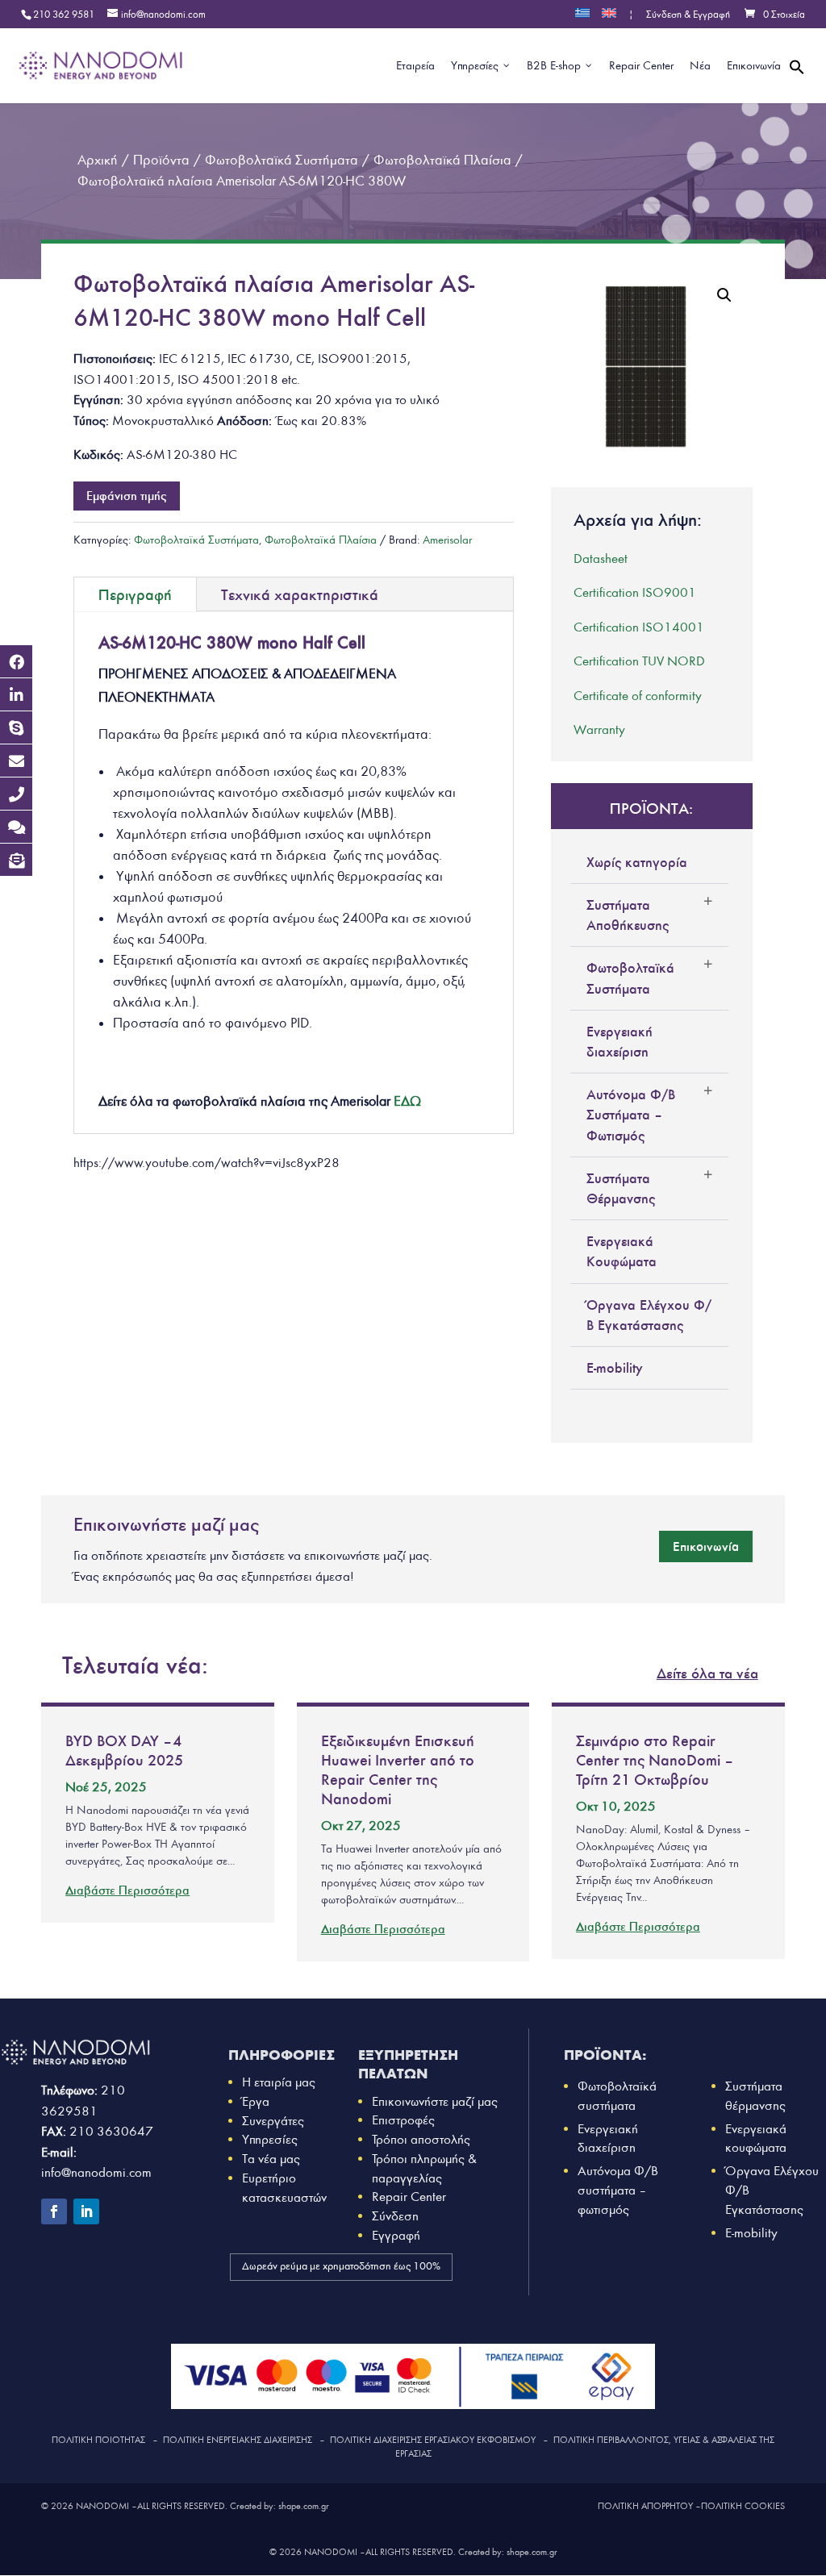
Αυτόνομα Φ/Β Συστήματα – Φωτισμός (631, 1115)
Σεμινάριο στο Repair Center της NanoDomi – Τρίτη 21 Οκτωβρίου (653, 1760)
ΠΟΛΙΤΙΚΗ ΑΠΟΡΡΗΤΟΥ (645, 2506)
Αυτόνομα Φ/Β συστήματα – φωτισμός (618, 2190)
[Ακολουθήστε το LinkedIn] (86, 2211)
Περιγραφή (135, 594)
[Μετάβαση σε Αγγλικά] (609, 18)
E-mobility (615, 1368)
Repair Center (409, 2197)
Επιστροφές (403, 2120)
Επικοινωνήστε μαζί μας (435, 2101)
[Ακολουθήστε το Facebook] (54, 2211)
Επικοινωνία (706, 1546)
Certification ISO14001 (639, 627)
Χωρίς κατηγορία (637, 862)
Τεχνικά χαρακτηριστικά (300, 594)
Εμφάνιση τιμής (127, 496)
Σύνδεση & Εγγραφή (688, 15)
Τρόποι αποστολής (421, 2139)
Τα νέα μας (271, 2159)
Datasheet (601, 559)
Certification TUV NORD (639, 661)
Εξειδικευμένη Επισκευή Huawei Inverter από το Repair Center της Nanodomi (398, 1769)
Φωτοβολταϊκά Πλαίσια (321, 540)
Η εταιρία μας (279, 2082)
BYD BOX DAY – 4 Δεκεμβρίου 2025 (124, 1750)
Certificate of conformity (638, 696)
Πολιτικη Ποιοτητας (98, 2440)
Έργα (256, 2101)
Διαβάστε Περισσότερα (127, 1890)
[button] (797, 86)
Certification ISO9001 (635, 592)
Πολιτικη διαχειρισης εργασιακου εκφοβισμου (433, 2440)
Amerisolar (447, 540)
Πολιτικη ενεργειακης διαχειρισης (238, 2440)
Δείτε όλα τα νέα (707, 1673)
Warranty (599, 729)
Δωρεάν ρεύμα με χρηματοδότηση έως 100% (341, 2266)
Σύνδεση (395, 2216)
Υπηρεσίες (270, 2139)
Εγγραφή (396, 2235)
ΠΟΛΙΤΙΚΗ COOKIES (743, 2506)
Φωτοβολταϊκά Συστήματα (196, 540)
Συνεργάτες (273, 2121)
